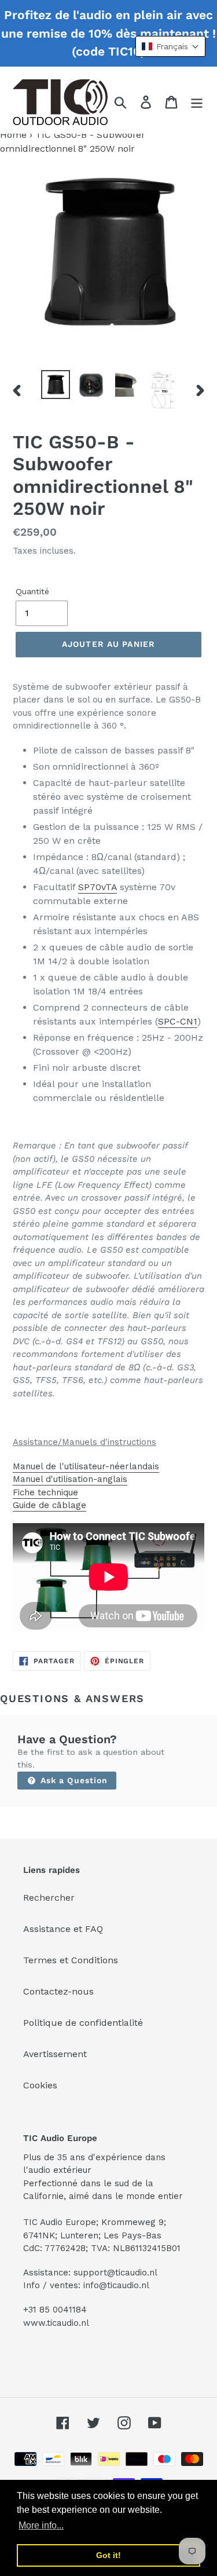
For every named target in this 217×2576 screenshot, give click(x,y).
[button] (170, 46)
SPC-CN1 (178, 1021)
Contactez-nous (58, 1991)
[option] (56, 385)
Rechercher (49, 1898)
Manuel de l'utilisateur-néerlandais (86, 1466)
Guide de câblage (49, 1505)
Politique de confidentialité (83, 2023)
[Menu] (197, 102)
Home (13, 135)
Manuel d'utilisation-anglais (70, 1479)
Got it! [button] (108, 2555)
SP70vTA (98, 887)
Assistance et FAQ (63, 1929)
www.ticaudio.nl (56, 2323)
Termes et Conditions (71, 1960)
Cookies (40, 2085)
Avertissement (55, 2054)
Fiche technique (45, 1492)
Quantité (32, 591)
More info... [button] (41, 2525)
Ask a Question (73, 1780)
